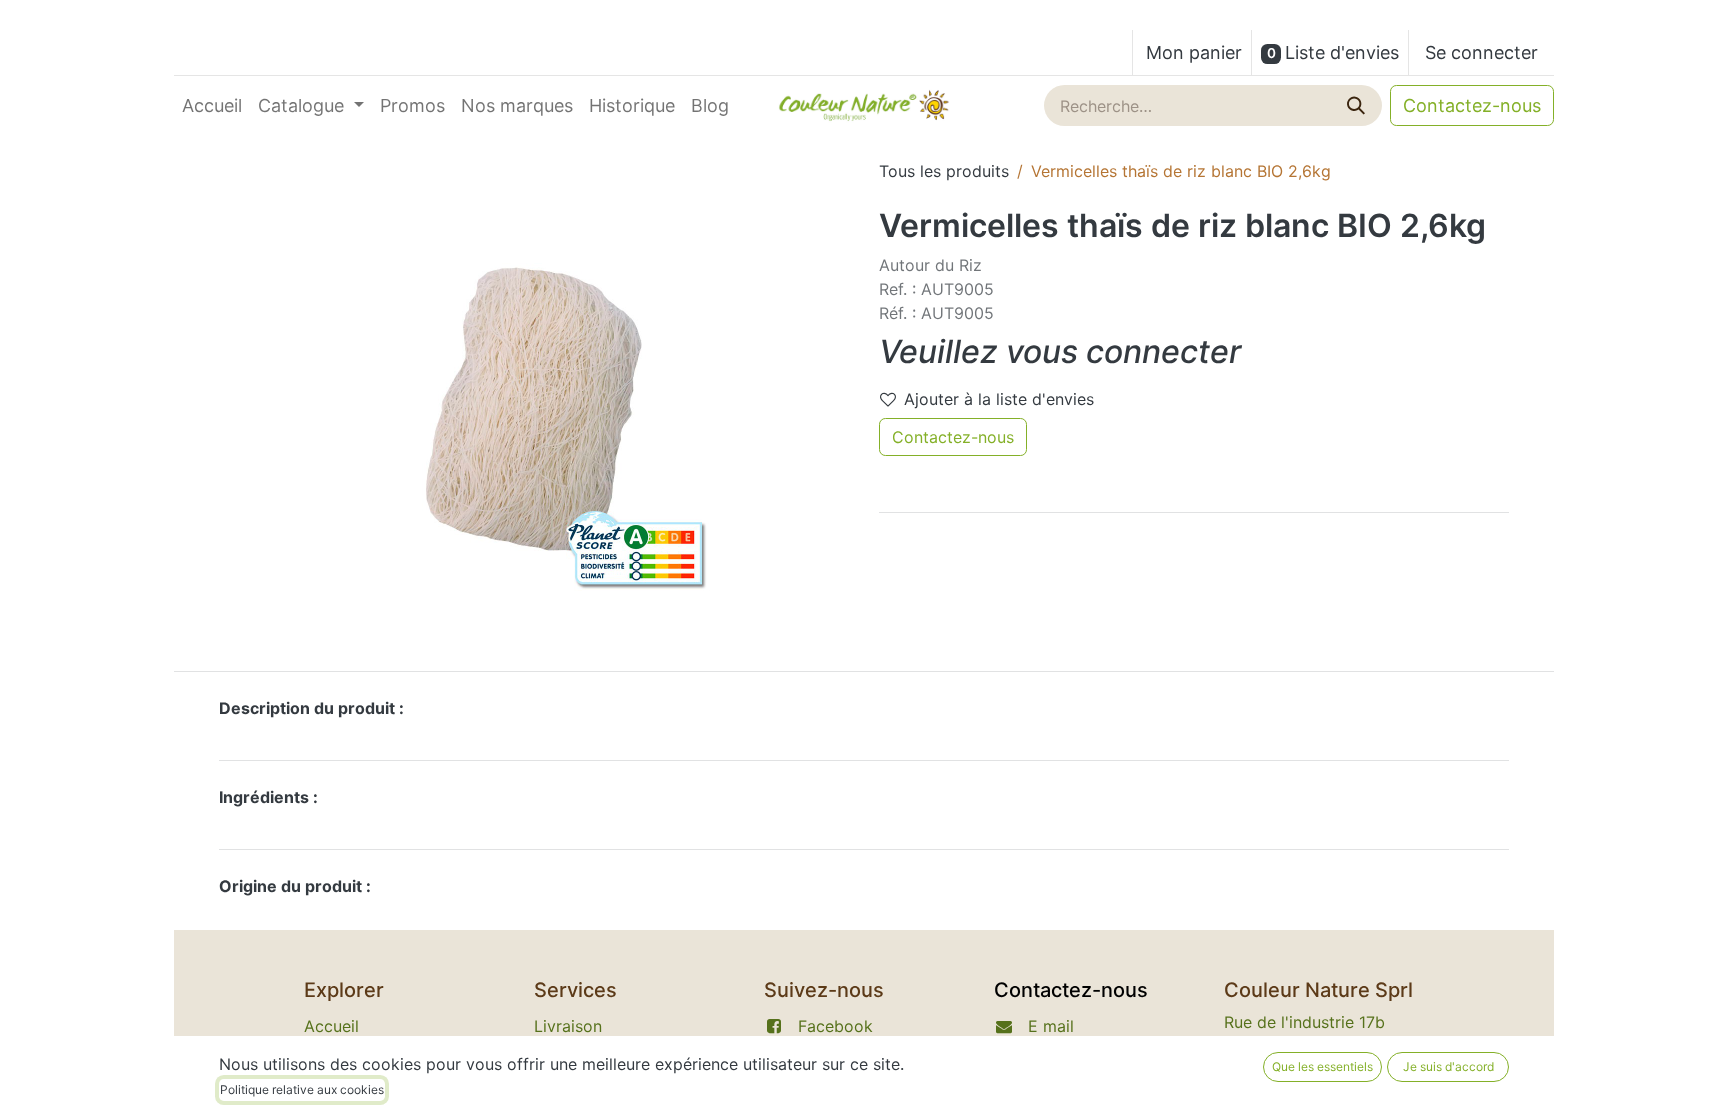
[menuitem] (212, 105)
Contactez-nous (1472, 105)
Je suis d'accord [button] (1448, 1066)
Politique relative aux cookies (302, 1089)
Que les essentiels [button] (1322, 1066)
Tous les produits (944, 171)
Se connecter (1481, 52)
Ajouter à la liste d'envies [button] (999, 399)
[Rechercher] (1358, 105)
